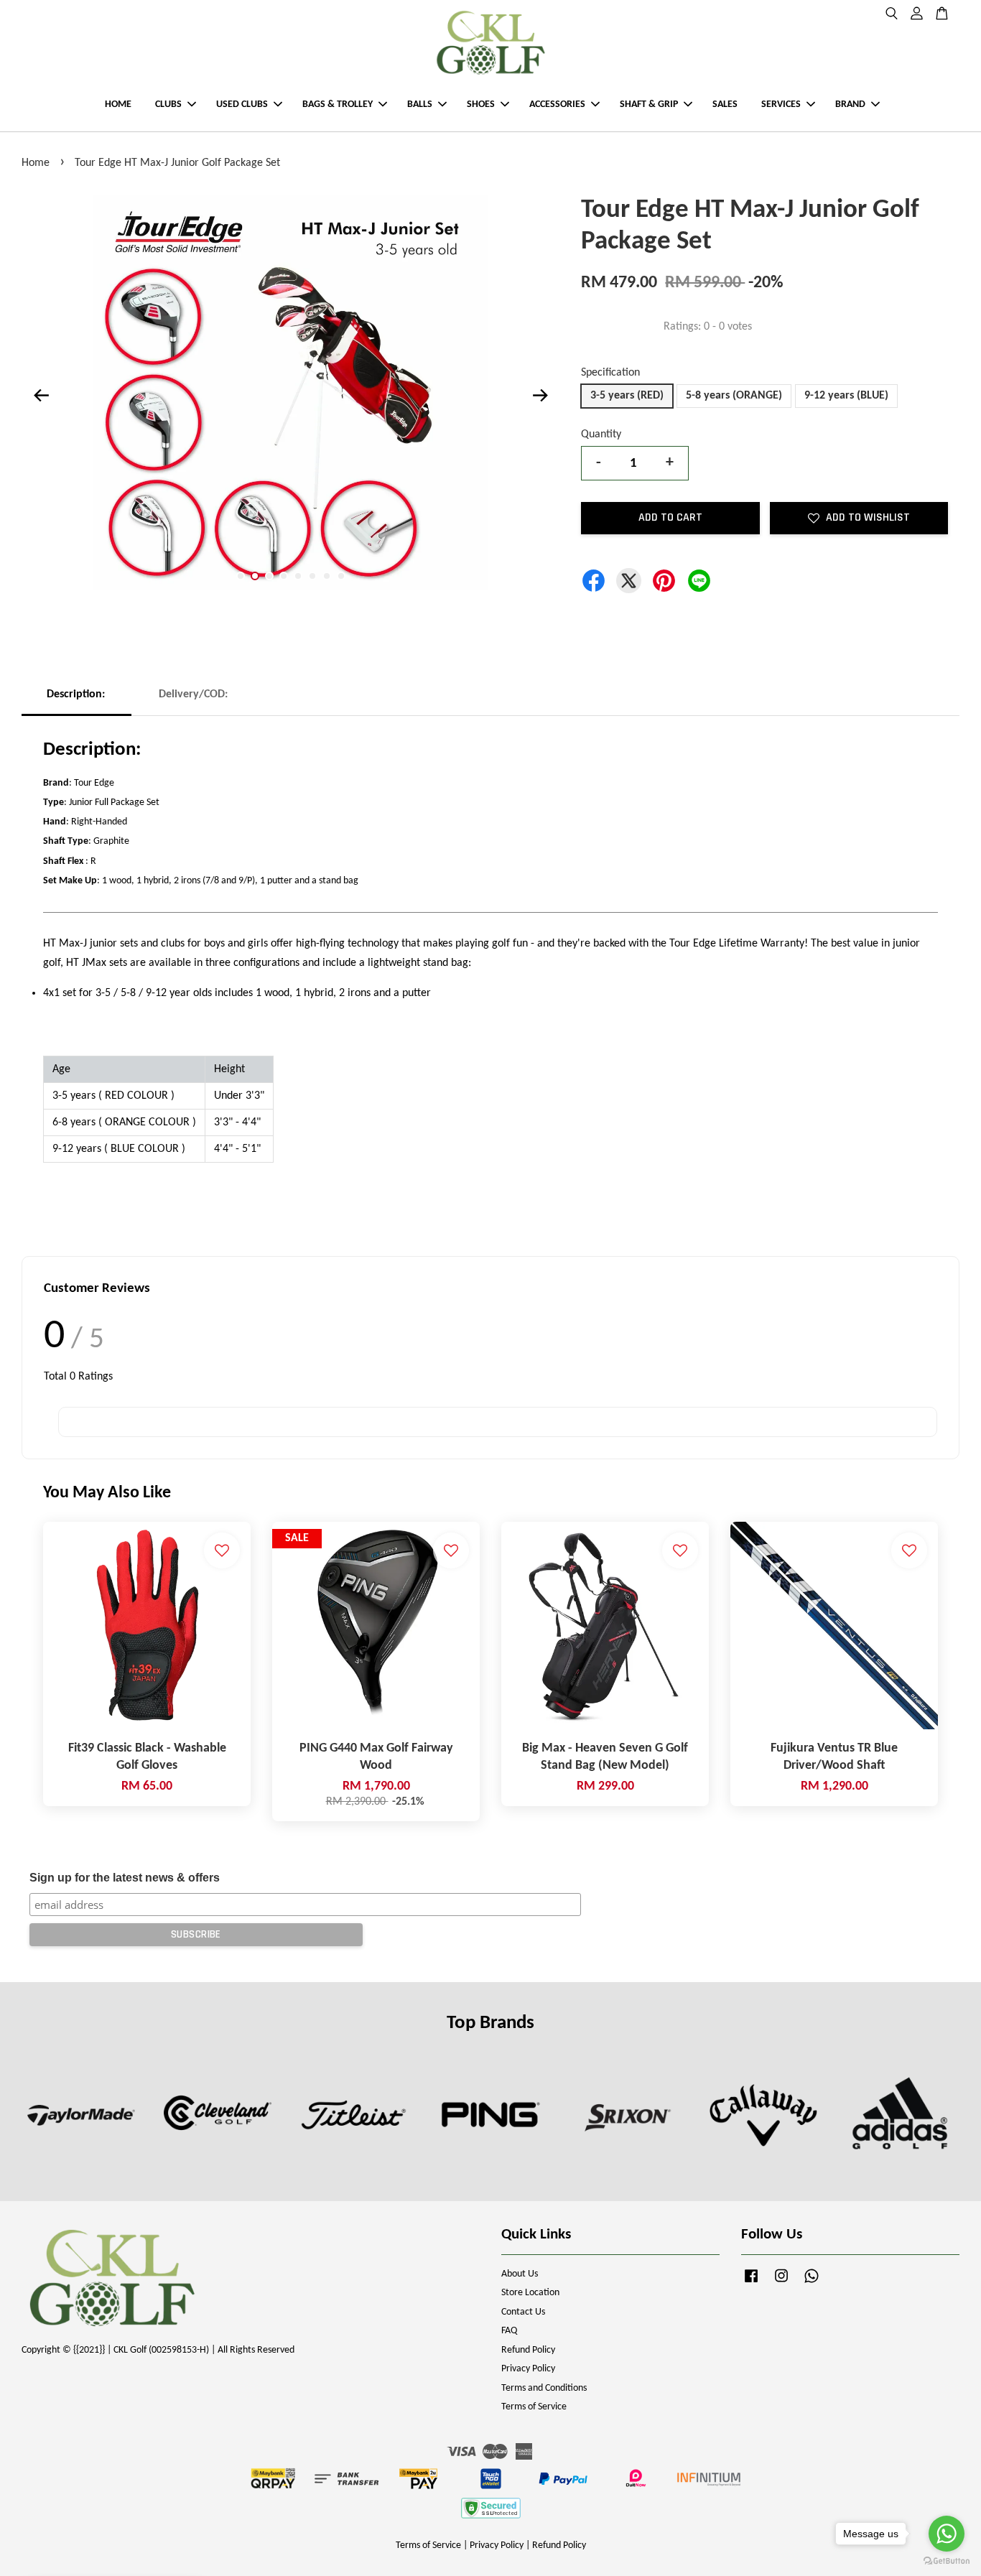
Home (36, 163)
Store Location (530, 2293)
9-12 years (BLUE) (846, 396)
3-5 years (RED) (627, 396)
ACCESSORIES (557, 104)
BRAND (850, 104)
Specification (610, 373)
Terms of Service (534, 2407)
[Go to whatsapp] (947, 2534)
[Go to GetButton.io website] (947, 2561)
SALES (725, 104)
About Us (520, 2274)
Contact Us (523, 2312)
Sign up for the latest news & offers (125, 1878)
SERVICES (781, 104)
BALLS (420, 104)
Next (540, 396)
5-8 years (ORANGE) (734, 396)
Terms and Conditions (544, 2388)
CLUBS (168, 104)
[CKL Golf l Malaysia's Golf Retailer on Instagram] (781, 2283)
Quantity (601, 434)
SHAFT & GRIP (649, 104)
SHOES (481, 104)
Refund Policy (528, 2350)
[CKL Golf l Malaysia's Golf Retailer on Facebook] (751, 2283)
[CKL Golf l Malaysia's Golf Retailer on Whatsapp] (812, 2283)
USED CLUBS (242, 104)
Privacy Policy (528, 2369)
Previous (41, 396)
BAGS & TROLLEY (338, 104)
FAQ (509, 2331)
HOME (118, 104)
